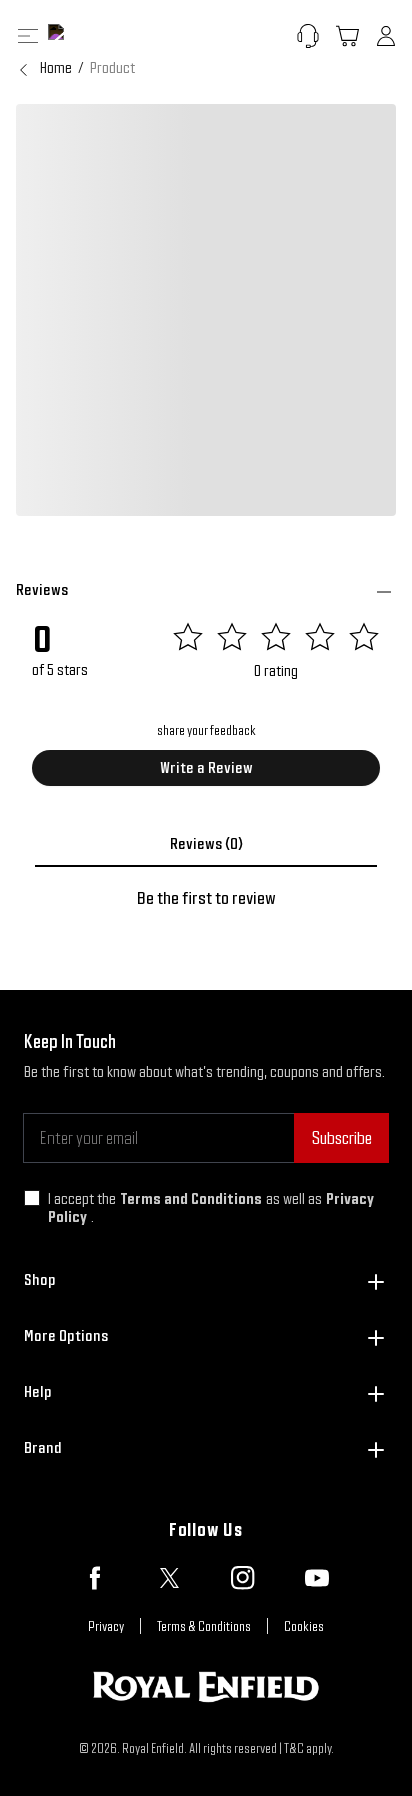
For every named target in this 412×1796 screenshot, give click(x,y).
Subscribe (341, 1137)
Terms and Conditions (191, 1198)
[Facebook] (95, 1578)
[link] (112, 68)
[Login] (386, 36)
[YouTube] (317, 1578)
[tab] (206, 844)
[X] (169, 1578)
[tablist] (206, 844)
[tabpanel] (206, 898)
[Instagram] (243, 1578)
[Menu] (28, 36)
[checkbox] (32, 1198)
